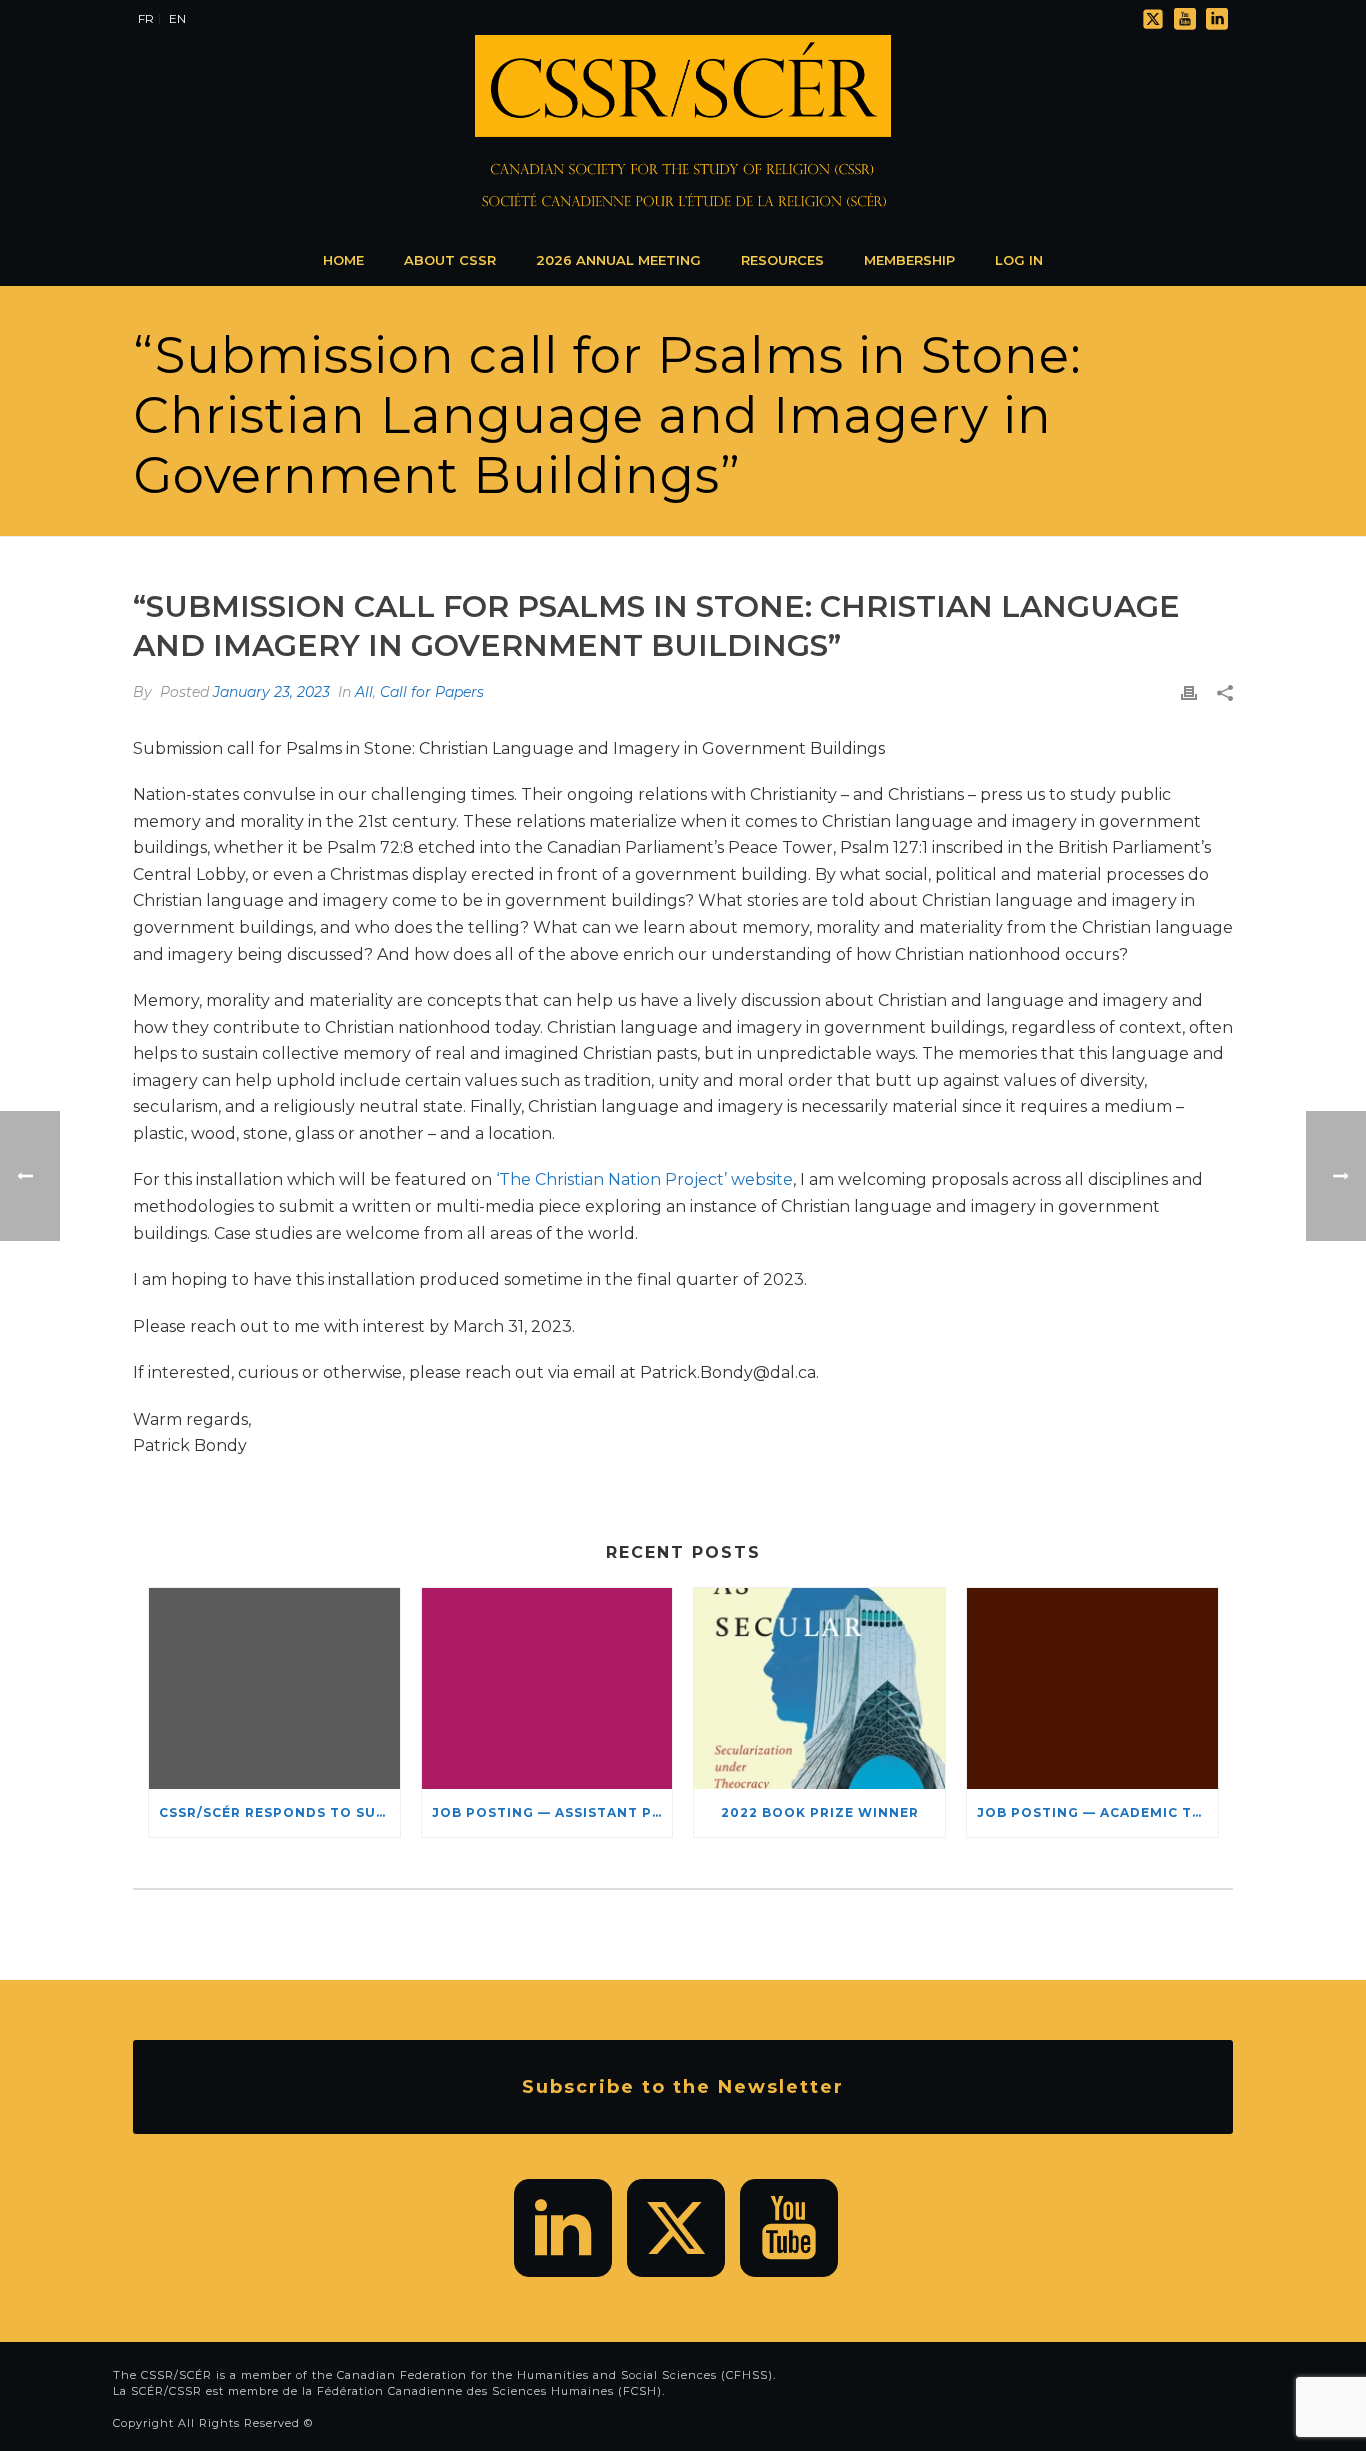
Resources (782, 260)
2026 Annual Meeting (618, 260)
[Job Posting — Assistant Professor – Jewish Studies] (547, 1688)
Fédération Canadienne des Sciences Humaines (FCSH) (489, 2391)
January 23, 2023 (271, 692)
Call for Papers (432, 692)
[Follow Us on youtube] (789, 2228)
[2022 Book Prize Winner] (819, 1688)
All (364, 692)
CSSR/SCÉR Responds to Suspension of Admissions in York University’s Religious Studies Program (279, 1812)
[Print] (1189, 692)
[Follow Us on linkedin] (563, 2228)
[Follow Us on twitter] (676, 2228)
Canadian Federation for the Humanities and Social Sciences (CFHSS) (555, 2375)
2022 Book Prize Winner (820, 1812)
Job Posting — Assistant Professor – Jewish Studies (552, 1812)
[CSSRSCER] (683, 135)
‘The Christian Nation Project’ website (644, 1179)
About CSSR (450, 260)
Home (343, 260)
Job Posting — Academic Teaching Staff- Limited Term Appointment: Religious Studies (1097, 1812)
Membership (909, 260)
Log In (1019, 260)
